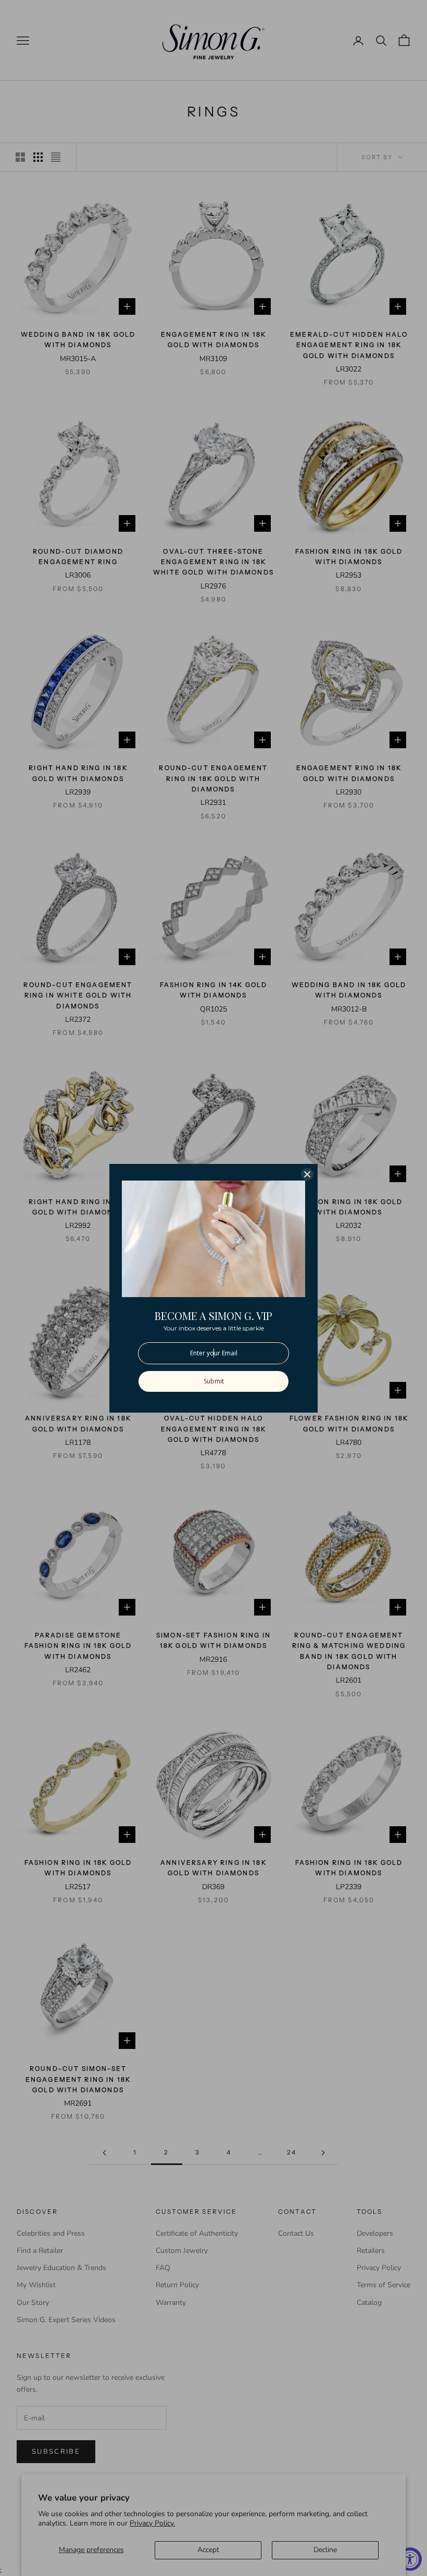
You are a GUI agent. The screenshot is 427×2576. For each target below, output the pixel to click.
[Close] (307, 1174)
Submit (214, 1381)
